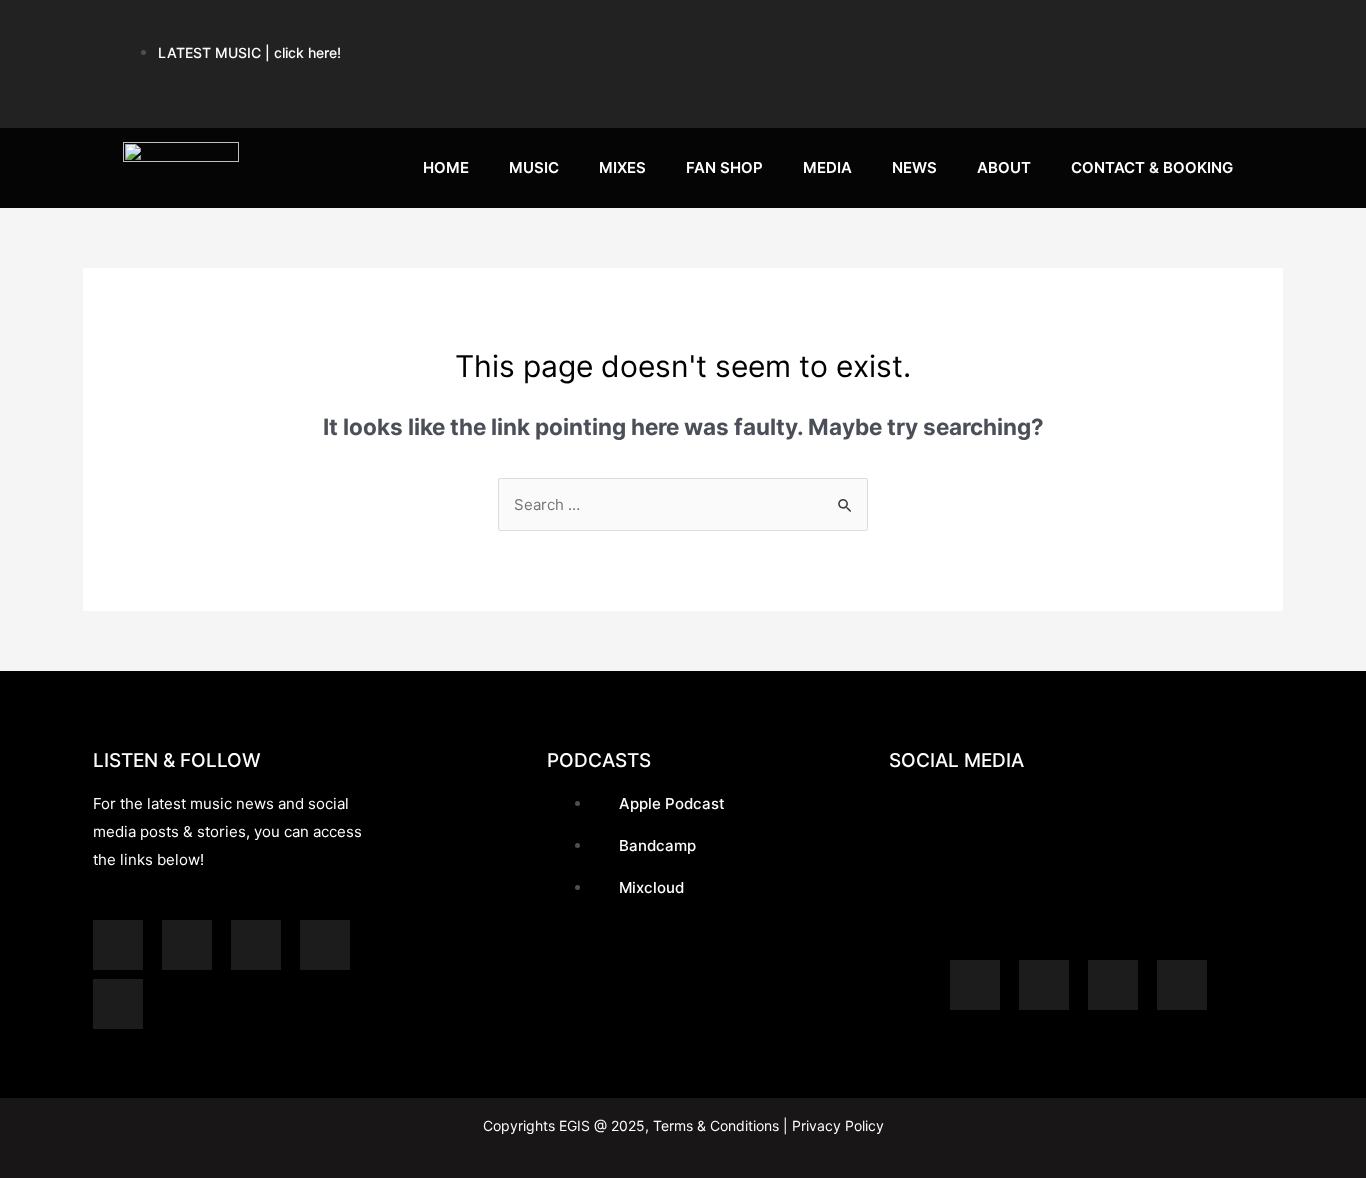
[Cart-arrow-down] (1228, 89)
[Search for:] (683, 504)
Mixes (622, 167)
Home (446, 167)
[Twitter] (1228, 30)
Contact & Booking (1152, 167)
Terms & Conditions (716, 1125)
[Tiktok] (1154, 89)
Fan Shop (724, 167)
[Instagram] (1080, 30)
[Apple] (858, 30)
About (1004, 167)
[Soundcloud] (932, 30)
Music (534, 167)
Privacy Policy (836, 1125)
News (914, 167)
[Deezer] (118, 1004)
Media (827, 167)
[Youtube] (1006, 30)
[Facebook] (1154, 30)
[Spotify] (784, 30)
